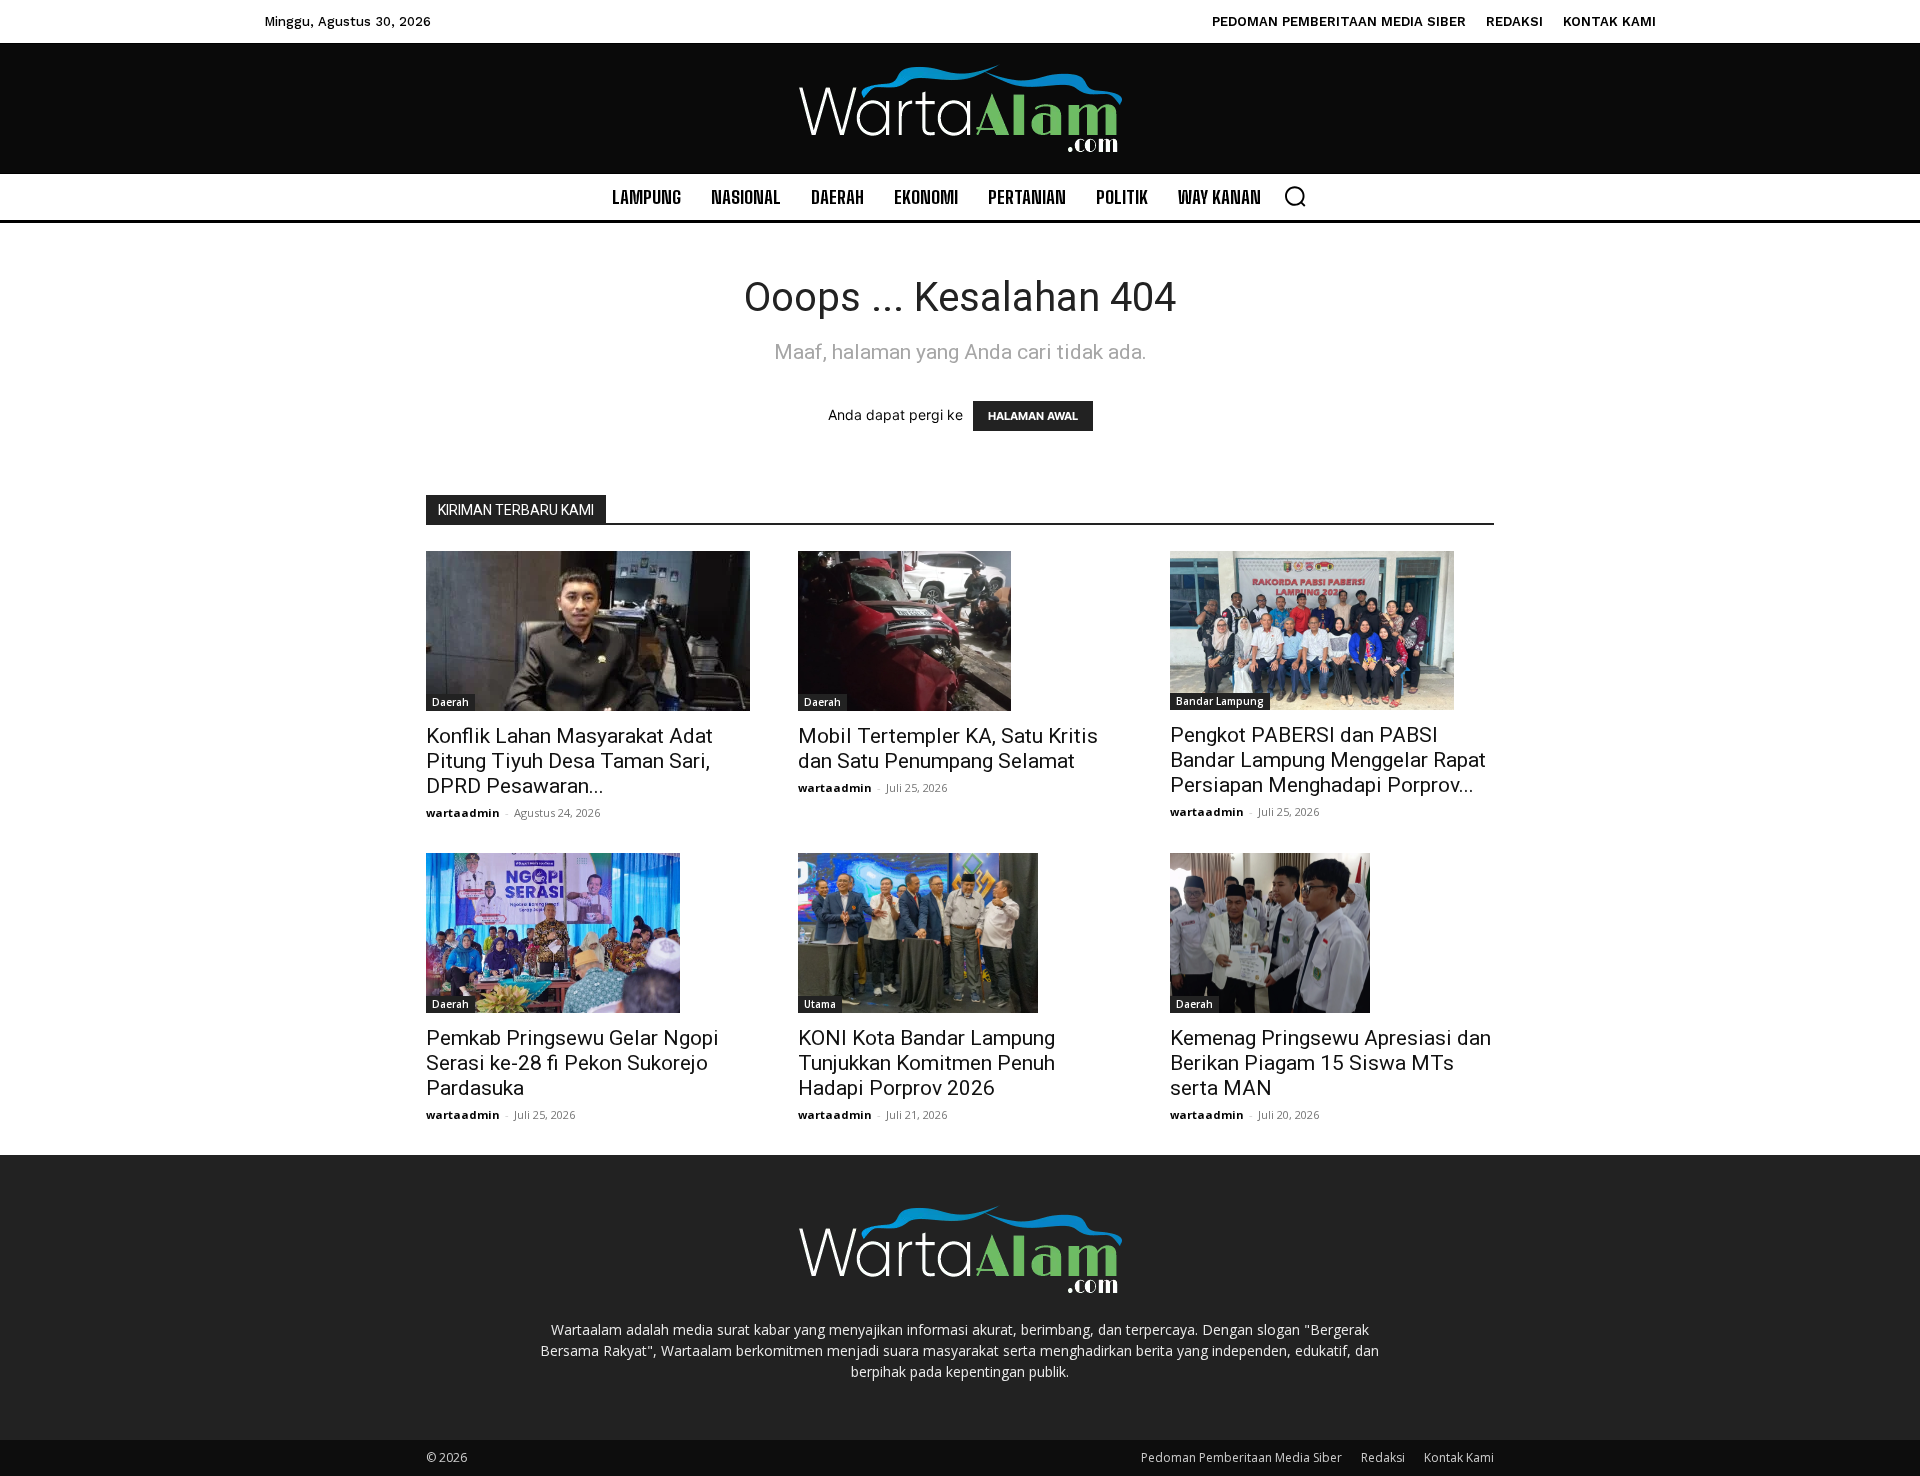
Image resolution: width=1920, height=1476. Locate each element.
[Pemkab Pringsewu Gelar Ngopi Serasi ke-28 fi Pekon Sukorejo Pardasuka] (588, 933)
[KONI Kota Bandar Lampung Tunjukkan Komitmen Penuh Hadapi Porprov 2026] (960, 933)
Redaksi (1383, 1457)
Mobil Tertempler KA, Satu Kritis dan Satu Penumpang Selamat (948, 748)
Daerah (450, 702)
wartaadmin (463, 812)
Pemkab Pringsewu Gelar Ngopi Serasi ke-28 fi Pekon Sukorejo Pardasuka (572, 1063)
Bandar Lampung (1220, 701)
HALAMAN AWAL (1033, 416)
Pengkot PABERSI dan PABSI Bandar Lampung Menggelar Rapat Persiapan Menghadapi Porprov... (1328, 760)
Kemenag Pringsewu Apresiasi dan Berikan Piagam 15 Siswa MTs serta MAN (1330, 1063)
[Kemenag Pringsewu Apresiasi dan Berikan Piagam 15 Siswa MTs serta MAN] (1332, 933)
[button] (1295, 196)
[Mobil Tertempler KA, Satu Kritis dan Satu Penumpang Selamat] (960, 631)
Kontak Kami (1459, 1457)
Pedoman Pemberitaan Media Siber (1241, 1457)
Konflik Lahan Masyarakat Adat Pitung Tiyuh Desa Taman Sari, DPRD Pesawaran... (569, 761)
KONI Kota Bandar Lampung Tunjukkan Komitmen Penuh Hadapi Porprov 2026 (926, 1063)
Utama (820, 1004)
